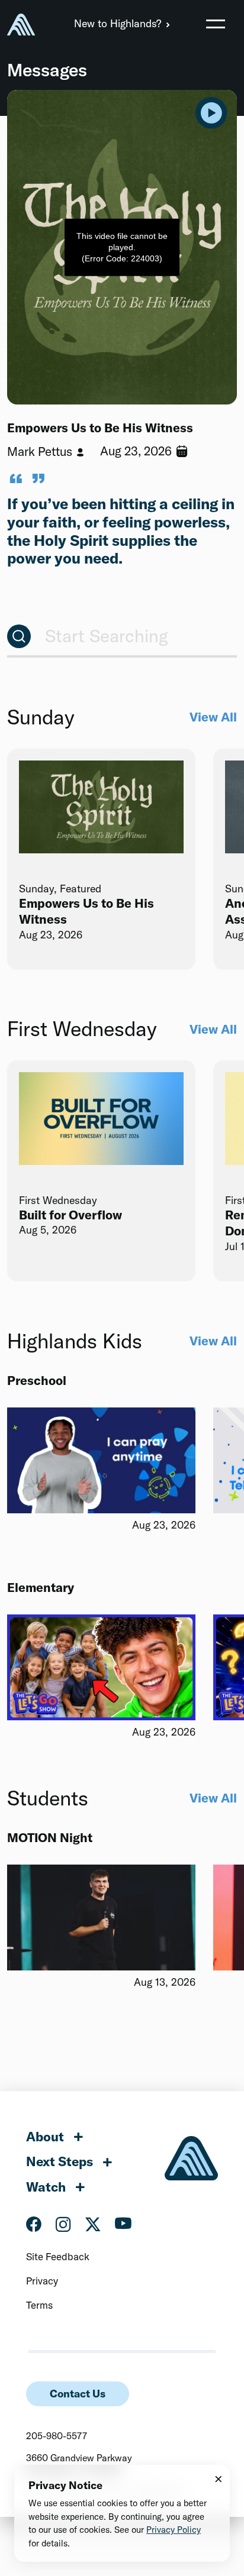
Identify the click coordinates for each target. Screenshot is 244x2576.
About (45, 2137)
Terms (39, 2305)
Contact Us (78, 2394)
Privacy (42, 2281)
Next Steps (60, 2161)
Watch (46, 2187)
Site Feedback (58, 2256)
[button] (216, 24)
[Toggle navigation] (216, 24)
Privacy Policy (174, 2530)
